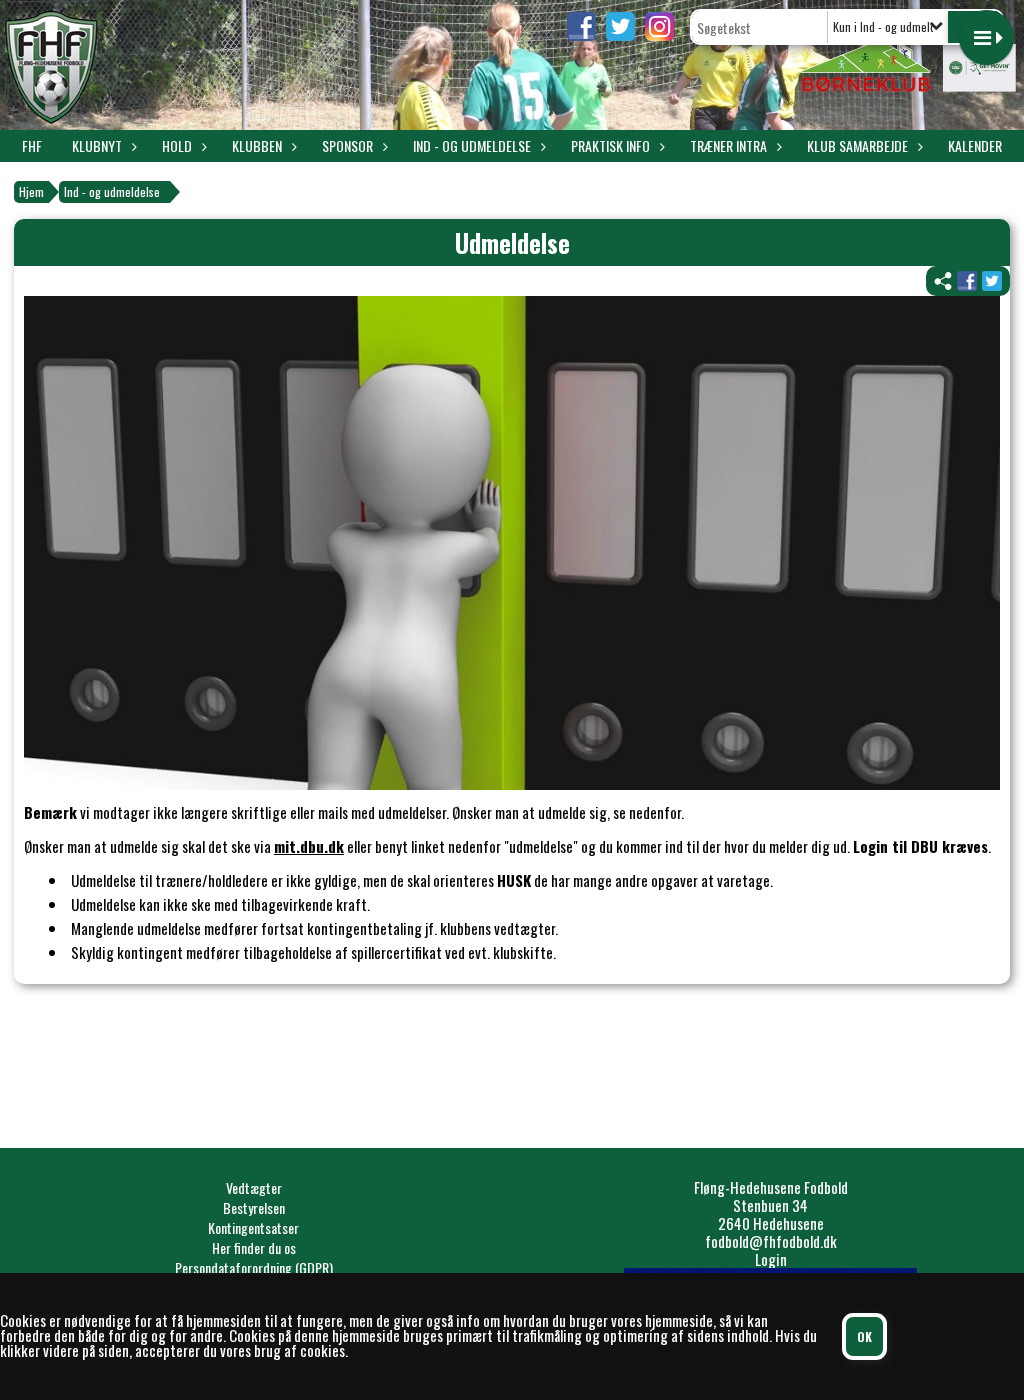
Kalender (975, 145)
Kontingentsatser (253, 1227)
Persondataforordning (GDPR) (254, 1267)
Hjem (31, 191)
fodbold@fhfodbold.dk (771, 1241)
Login (771, 1259)
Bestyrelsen (254, 1207)
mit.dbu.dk (309, 846)
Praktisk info (610, 145)
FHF (32, 145)
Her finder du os (254, 1247)
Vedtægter (254, 1187)
